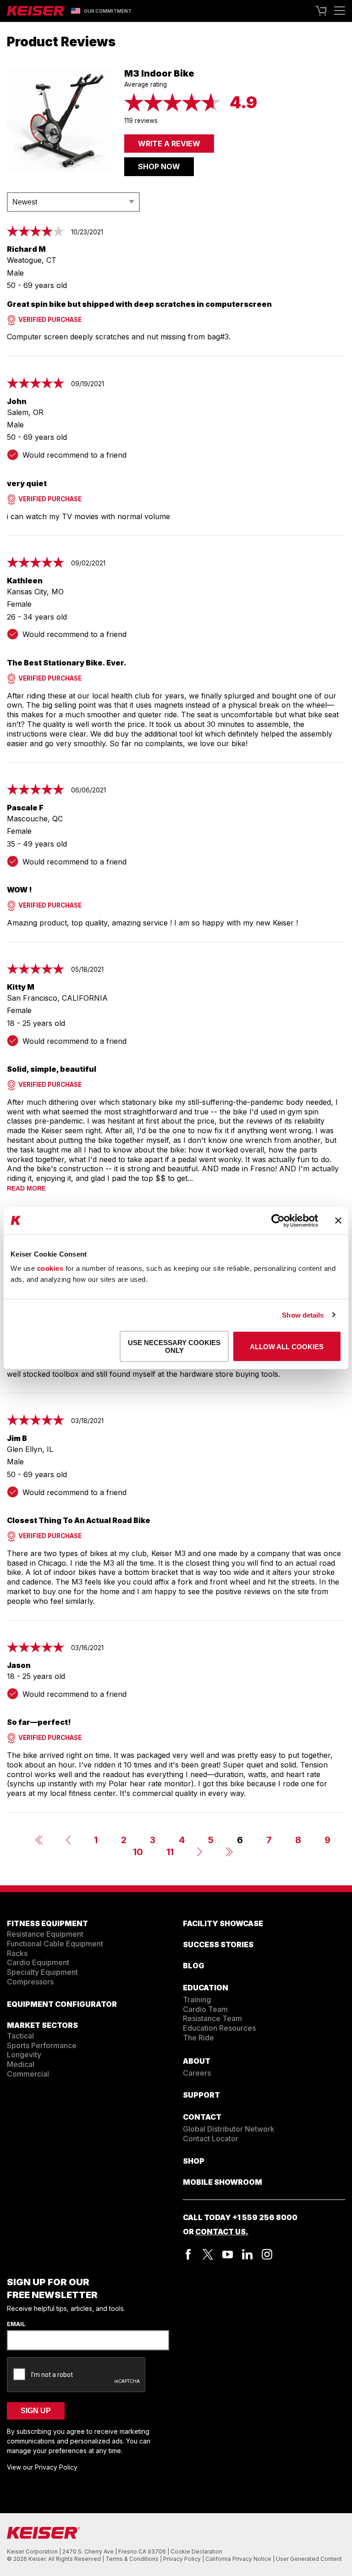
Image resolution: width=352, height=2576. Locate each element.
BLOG (194, 1966)
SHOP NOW (159, 166)
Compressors (30, 1982)
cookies (50, 1268)
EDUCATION (206, 1988)
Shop (194, 2161)
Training (197, 2000)
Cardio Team (205, 2009)
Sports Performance (42, 2045)
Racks (17, 1953)
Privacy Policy (183, 2559)
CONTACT (202, 2117)
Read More (26, 1188)
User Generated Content (309, 2559)
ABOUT (197, 2061)
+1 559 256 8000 (265, 2217)
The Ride (198, 2038)
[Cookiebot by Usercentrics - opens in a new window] (278, 1220)
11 (170, 1852)
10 (138, 1852)
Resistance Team (212, 2018)
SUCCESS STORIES (218, 1944)
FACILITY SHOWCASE (223, 1923)
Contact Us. (222, 2232)
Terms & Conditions (133, 2559)
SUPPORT (201, 2095)
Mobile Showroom (223, 2182)
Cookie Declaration (196, 2551)
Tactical (20, 2036)
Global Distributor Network (229, 2129)
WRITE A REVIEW (169, 144)
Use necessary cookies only (174, 1346)
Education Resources (219, 2028)
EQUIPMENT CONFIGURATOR (62, 2004)
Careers (197, 2073)
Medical (21, 2064)
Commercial (28, 2074)
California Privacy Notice (239, 2559)
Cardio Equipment (38, 1962)
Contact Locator (211, 2138)
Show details (303, 1315)
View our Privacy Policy (42, 2467)
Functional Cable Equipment (55, 1944)
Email (16, 2324)
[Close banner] (338, 1221)
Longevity (24, 2055)
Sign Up (36, 2411)
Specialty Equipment (42, 1972)
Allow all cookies (287, 1346)
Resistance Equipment (45, 1934)
